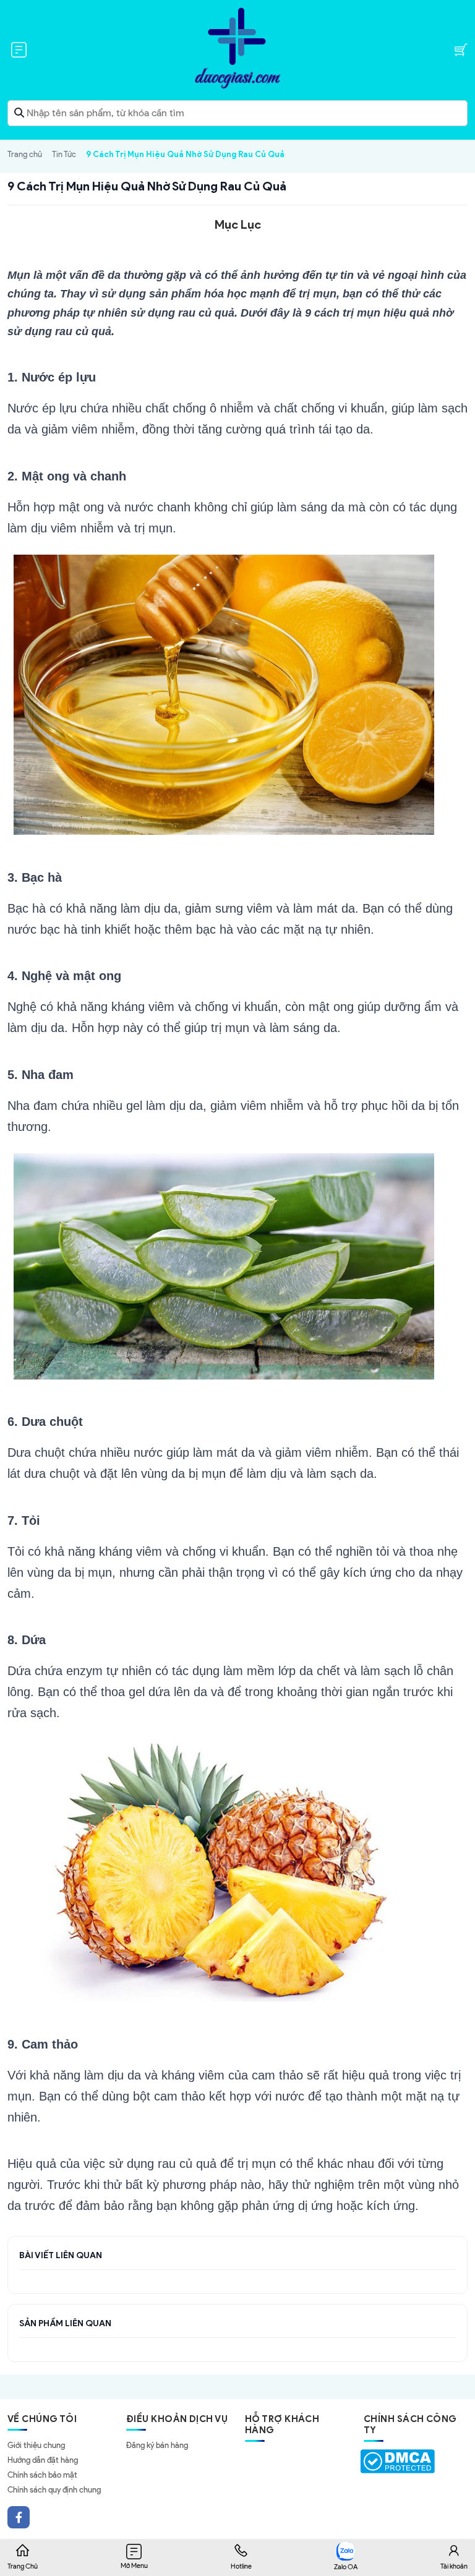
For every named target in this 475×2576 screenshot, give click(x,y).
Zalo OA (346, 2567)
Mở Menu (134, 2565)
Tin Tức (64, 154)
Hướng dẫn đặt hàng (43, 2460)
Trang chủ (25, 154)
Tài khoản (454, 2566)
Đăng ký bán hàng (157, 2445)
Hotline (241, 2566)
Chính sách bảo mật (42, 2475)
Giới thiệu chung (36, 2445)
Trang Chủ (23, 2566)
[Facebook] (19, 2517)
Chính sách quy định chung (54, 2490)
